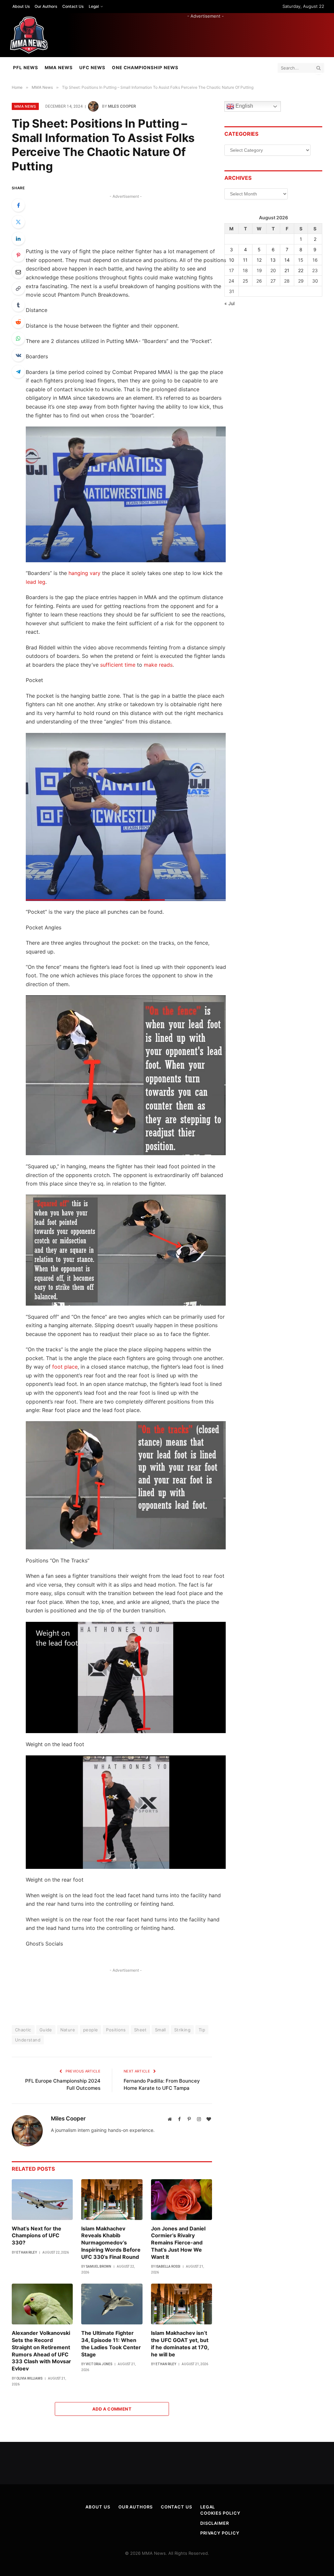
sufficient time (118, 665)
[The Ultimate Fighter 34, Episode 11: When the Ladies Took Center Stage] (112, 2304)
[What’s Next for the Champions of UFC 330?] (42, 2200)
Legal (94, 6)
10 (232, 260)
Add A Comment (112, 2409)
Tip (202, 2030)
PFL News (26, 68)
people (91, 2030)
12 (259, 260)
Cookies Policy (220, 2513)
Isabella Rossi (168, 2266)
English (244, 106)
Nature (68, 2030)
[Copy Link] (18, 288)
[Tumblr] (18, 305)
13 (273, 260)
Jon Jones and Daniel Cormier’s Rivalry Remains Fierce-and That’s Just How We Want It (178, 2243)
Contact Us (73, 6)
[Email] (18, 272)
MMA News (59, 68)
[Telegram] (18, 372)
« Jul (229, 303)
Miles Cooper (122, 106)
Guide (46, 2030)
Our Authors (46, 6)
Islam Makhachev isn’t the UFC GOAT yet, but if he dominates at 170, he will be (180, 2343)
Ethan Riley (27, 2252)
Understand (28, 2040)
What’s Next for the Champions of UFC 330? (37, 2236)
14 (287, 260)
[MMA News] (29, 35)
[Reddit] (18, 322)
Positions (116, 2030)
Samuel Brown (99, 2266)
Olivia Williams (29, 2378)
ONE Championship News (145, 68)
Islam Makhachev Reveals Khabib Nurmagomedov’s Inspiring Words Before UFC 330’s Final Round (111, 2243)
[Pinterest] (18, 255)
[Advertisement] (205, 34)
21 (287, 270)
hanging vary (84, 573)
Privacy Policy (220, 2533)
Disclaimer (215, 2523)
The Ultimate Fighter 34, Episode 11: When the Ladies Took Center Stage (111, 2343)
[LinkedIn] (18, 239)
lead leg (36, 582)
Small (160, 2030)
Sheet (140, 2030)
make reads (158, 665)
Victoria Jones (99, 2364)
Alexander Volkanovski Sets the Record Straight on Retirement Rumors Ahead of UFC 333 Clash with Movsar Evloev (41, 2351)
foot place (65, 1367)
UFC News (92, 68)
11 (245, 260)
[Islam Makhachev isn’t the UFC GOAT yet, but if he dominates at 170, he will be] (182, 2304)
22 (301, 270)
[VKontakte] (18, 355)
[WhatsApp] (18, 338)
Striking (182, 2030)
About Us (21, 6)
